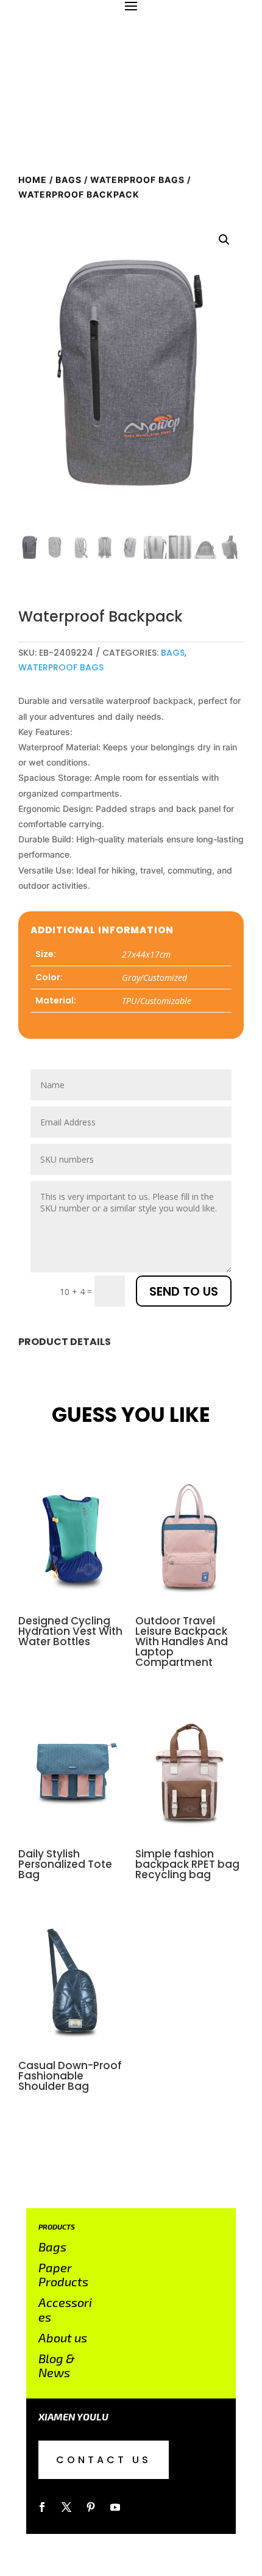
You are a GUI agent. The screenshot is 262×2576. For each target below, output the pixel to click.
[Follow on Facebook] (42, 2507)
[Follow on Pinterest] (91, 2507)
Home (33, 180)
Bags (69, 180)
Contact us (104, 2460)
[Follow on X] (66, 2507)
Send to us (184, 1291)
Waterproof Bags (137, 180)
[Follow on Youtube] (115, 2507)
